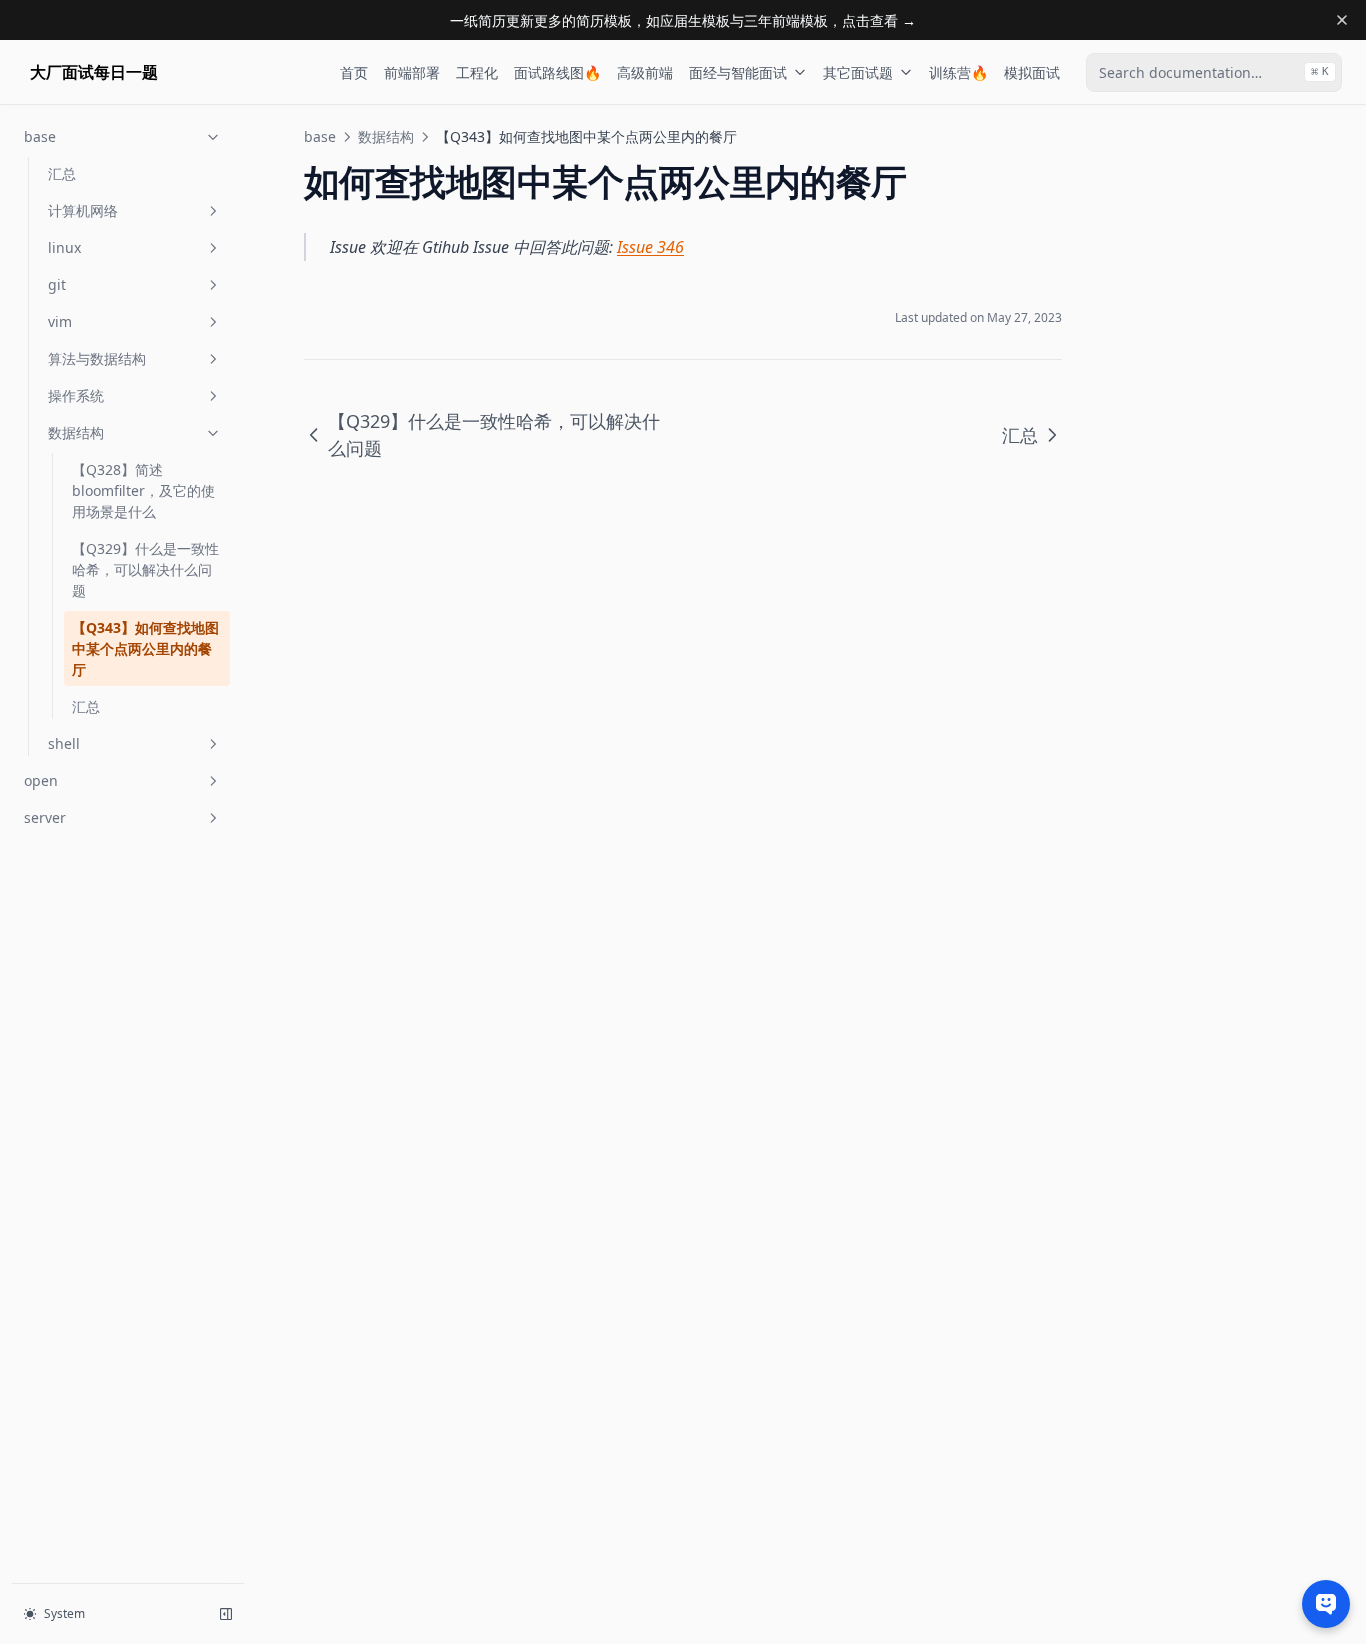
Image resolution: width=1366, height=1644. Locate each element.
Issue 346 (650, 247)
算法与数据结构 (97, 358)
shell (64, 743)
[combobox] (1214, 72)
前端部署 (412, 72)
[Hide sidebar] (226, 1614)
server (45, 817)
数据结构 (76, 432)
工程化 (477, 72)
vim (60, 321)
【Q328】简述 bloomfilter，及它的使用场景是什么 (143, 490)
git (57, 284)
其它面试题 (858, 72)
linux (64, 247)
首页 (354, 72)
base (40, 136)
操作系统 (76, 395)
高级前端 (645, 72)
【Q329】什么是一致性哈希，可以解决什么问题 (145, 569)
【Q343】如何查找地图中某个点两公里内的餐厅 (145, 648)
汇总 (62, 173)
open (41, 780)
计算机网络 (83, 210)
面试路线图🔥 (557, 72)
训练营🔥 (958, 72)
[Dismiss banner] (1342, 20)
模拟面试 (1032, 72)
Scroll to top (1159, 136)
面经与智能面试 (738, 72)
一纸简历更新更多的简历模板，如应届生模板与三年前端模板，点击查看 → (683, 20)
